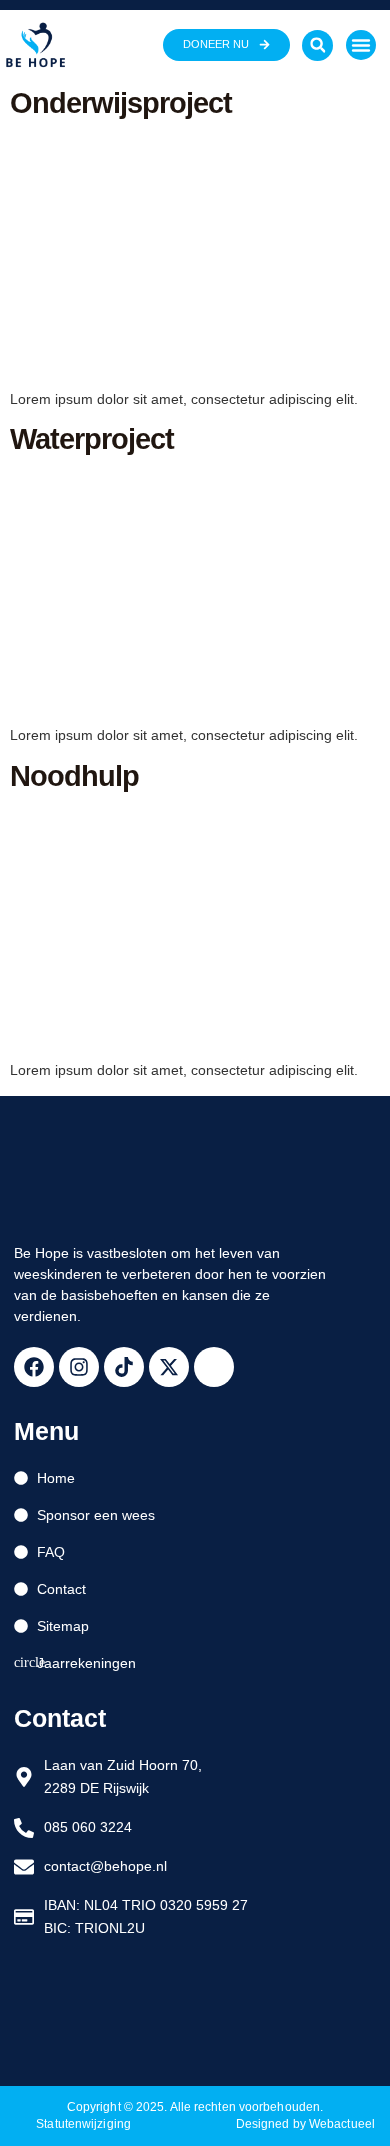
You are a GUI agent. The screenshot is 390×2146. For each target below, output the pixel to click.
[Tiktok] (124, 1367)
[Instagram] (79, 1367)
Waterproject (92, 439)
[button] (317, 45)
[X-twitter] (169, 1367)
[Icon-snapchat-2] (214, 1367)
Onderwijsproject (121, 103)
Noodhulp (74, 776)
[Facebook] (34, 1367)
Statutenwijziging (83, 2124)
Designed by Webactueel (305, 2124)
